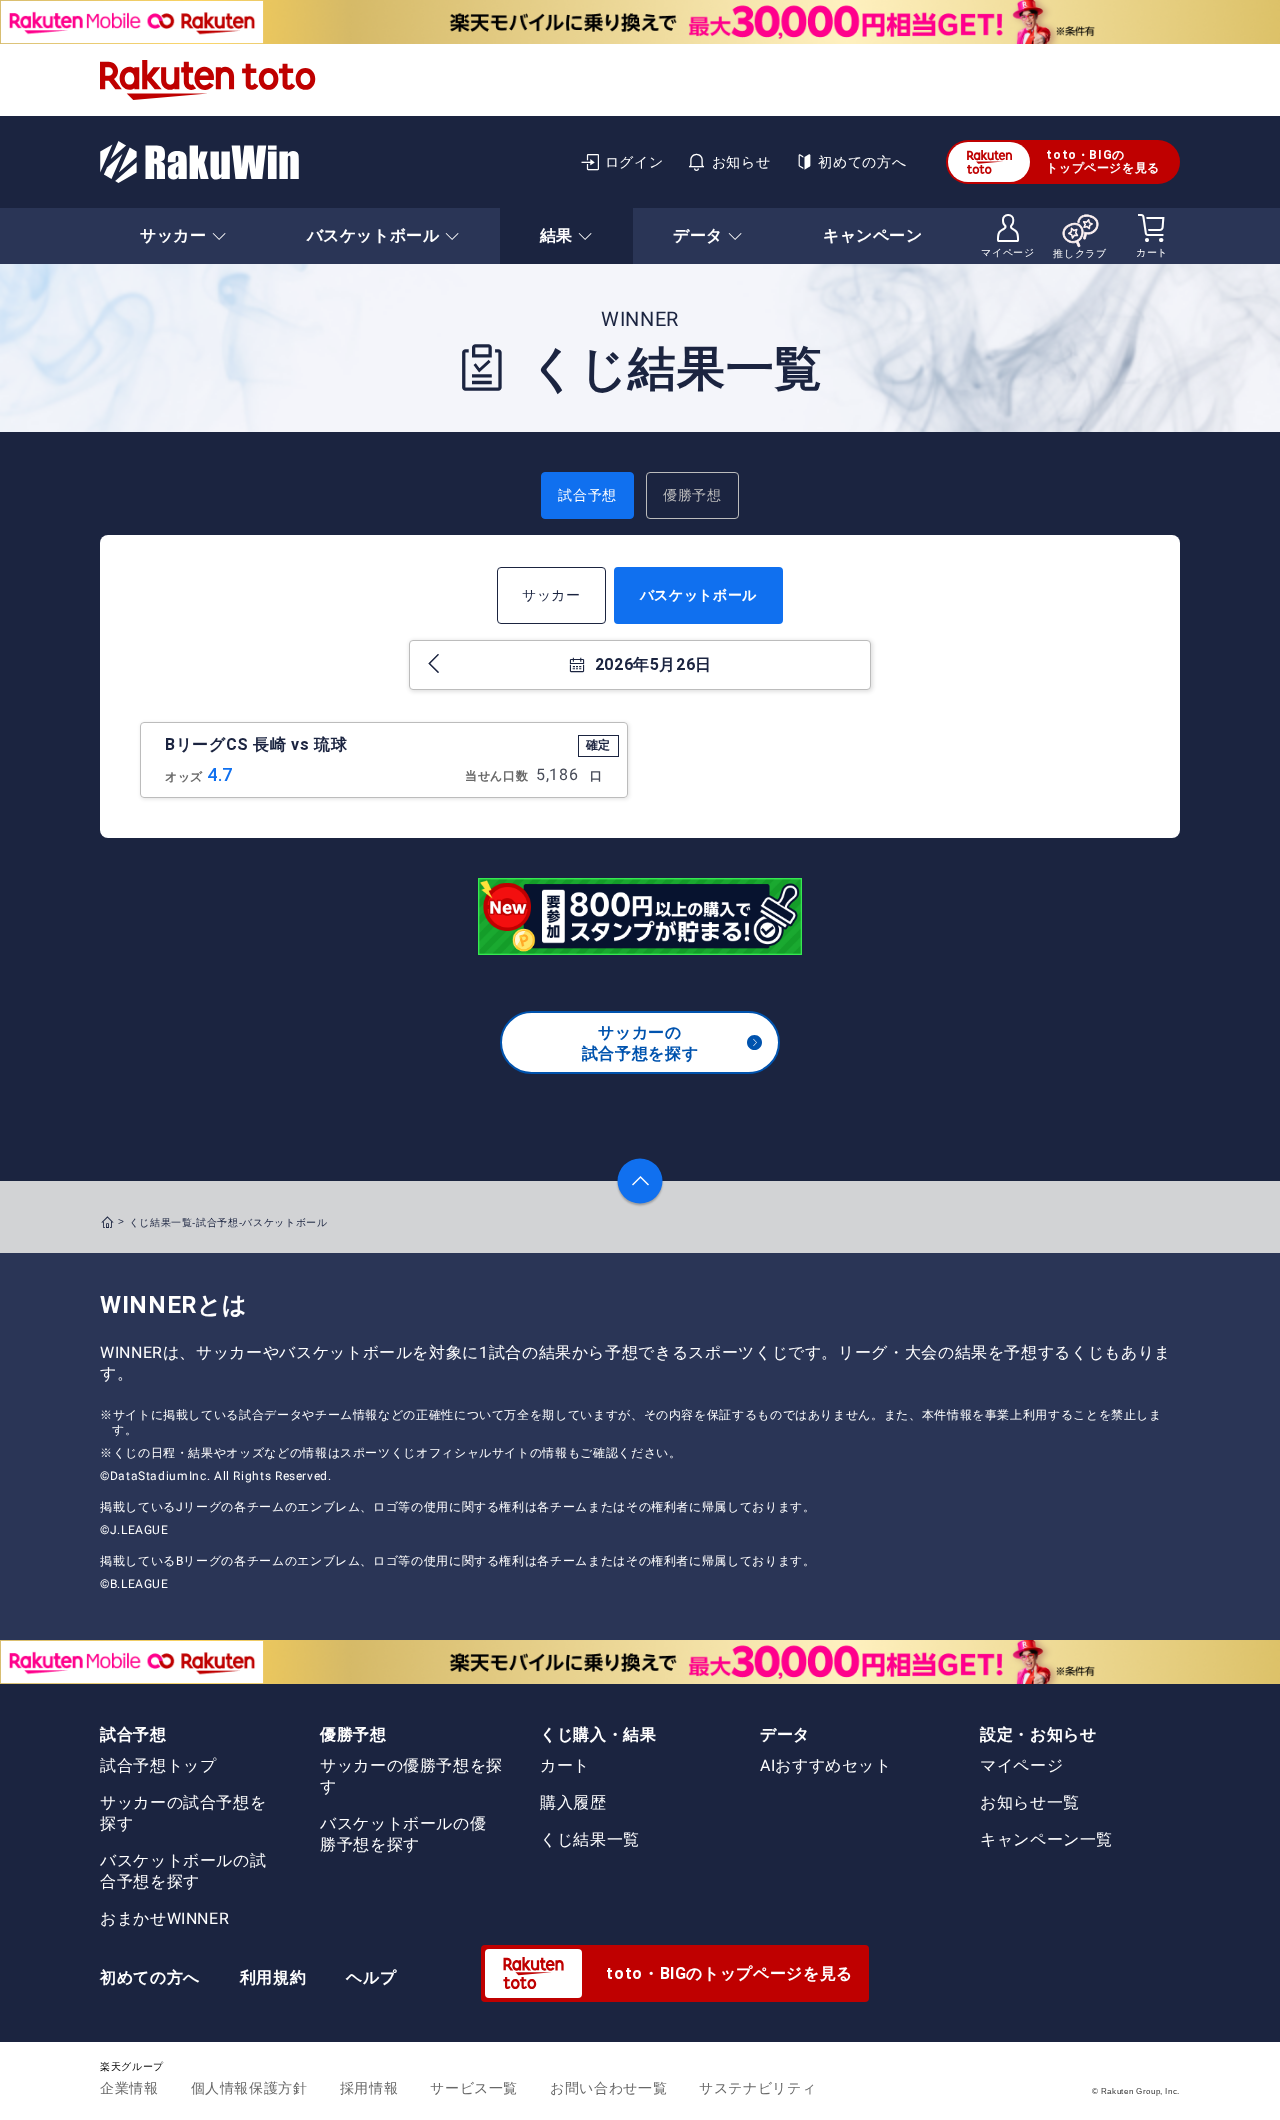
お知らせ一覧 (1030, 1802)
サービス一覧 (474, 2088)
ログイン (634, 162)
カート (565, 1765)
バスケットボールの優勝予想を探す (403, 1834)
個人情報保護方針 (249, 2088)
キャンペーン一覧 (1046, 1839)
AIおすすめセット (826, 1765)
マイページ (1021, 1765)
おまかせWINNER (164, 1918)
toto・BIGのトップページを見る (1103, 162)
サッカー (551, 595)
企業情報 (129, 2088)
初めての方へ (862, 162)
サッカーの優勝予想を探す (411, 1776)
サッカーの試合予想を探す (640, 1043)
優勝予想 (692, 495)
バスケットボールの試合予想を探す (183, 1871)
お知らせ (741, 162)
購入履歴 (573, 1802)
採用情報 (369, 2088)
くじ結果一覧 (590, 1839)
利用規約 (273, 1977)
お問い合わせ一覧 (608, 2088)
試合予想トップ (158, 1765)
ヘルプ (371, 1977)
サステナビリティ (757, 2088)
